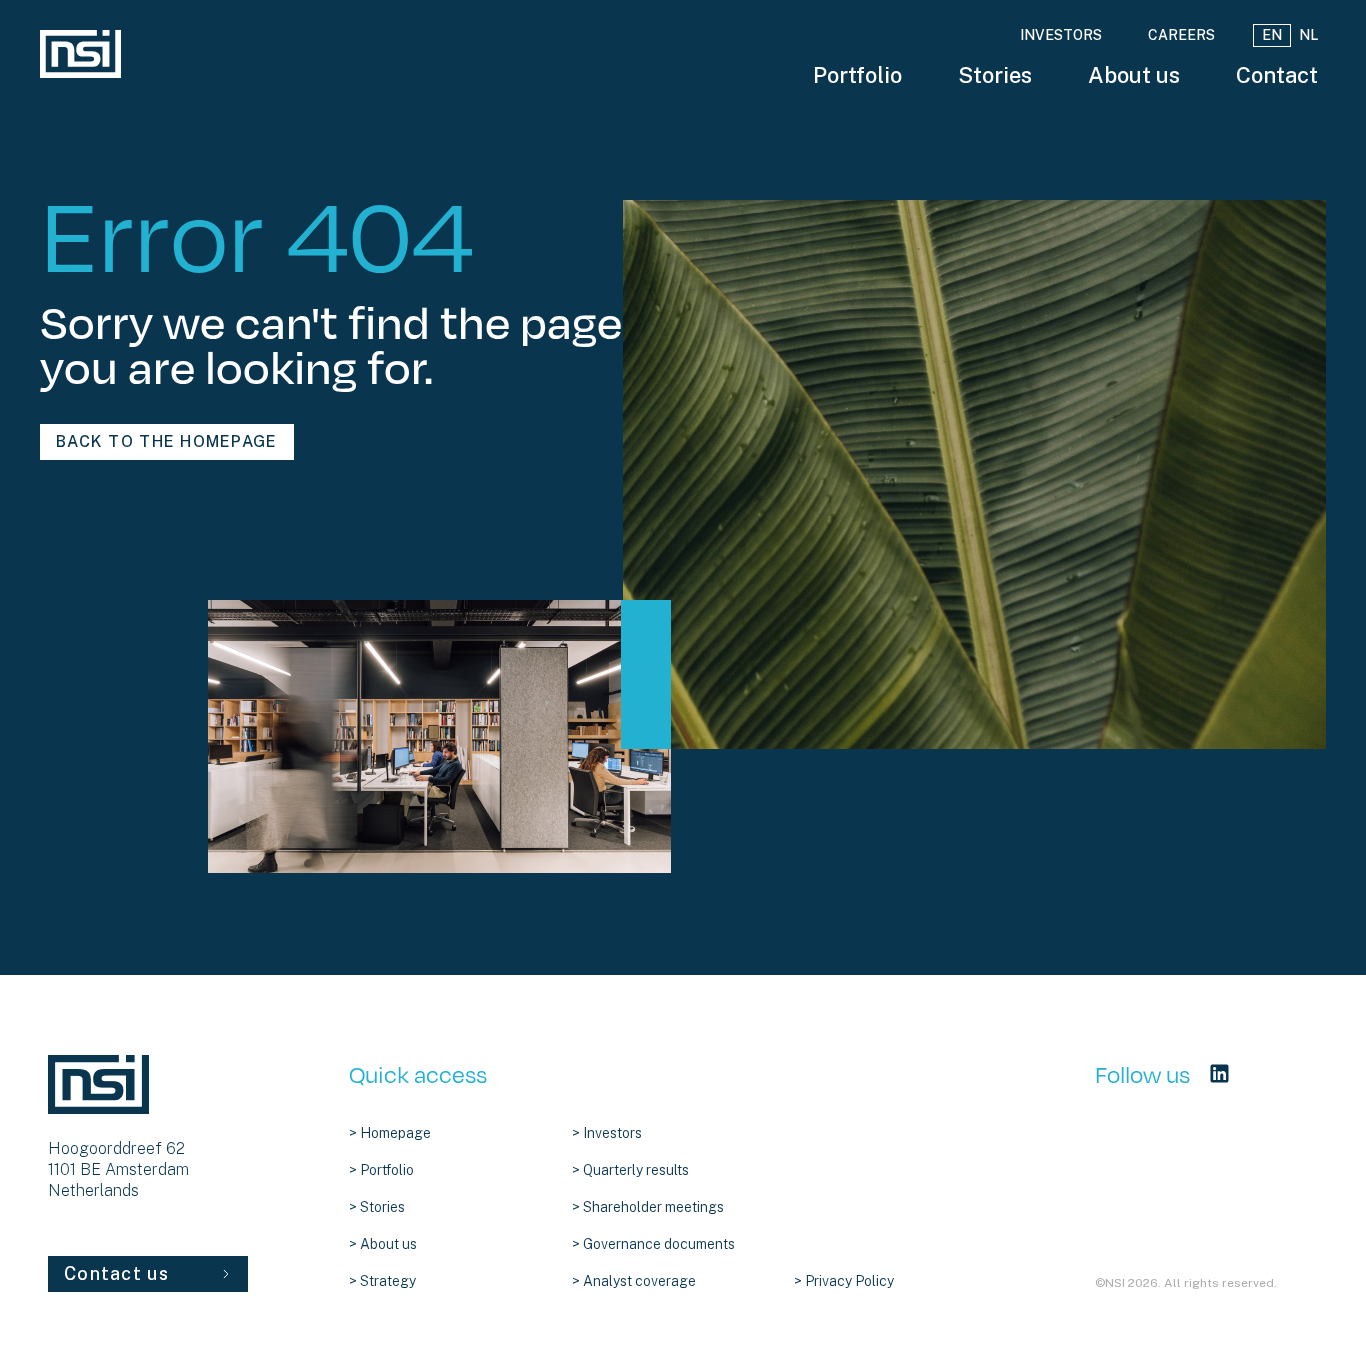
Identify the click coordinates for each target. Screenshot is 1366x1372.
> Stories (377, 1207)
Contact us (116, 1273)
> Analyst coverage (634, 1281)
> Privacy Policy (844, 1281)
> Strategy (382, 1281)
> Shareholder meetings (648, 1207)
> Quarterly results (630, 1170)
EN (1272, 35)
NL (1308, 35)
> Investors (607, 1133)
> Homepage (390, 1133)
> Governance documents (653, 1244)
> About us (383, 1244)
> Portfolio (381, 1170)
